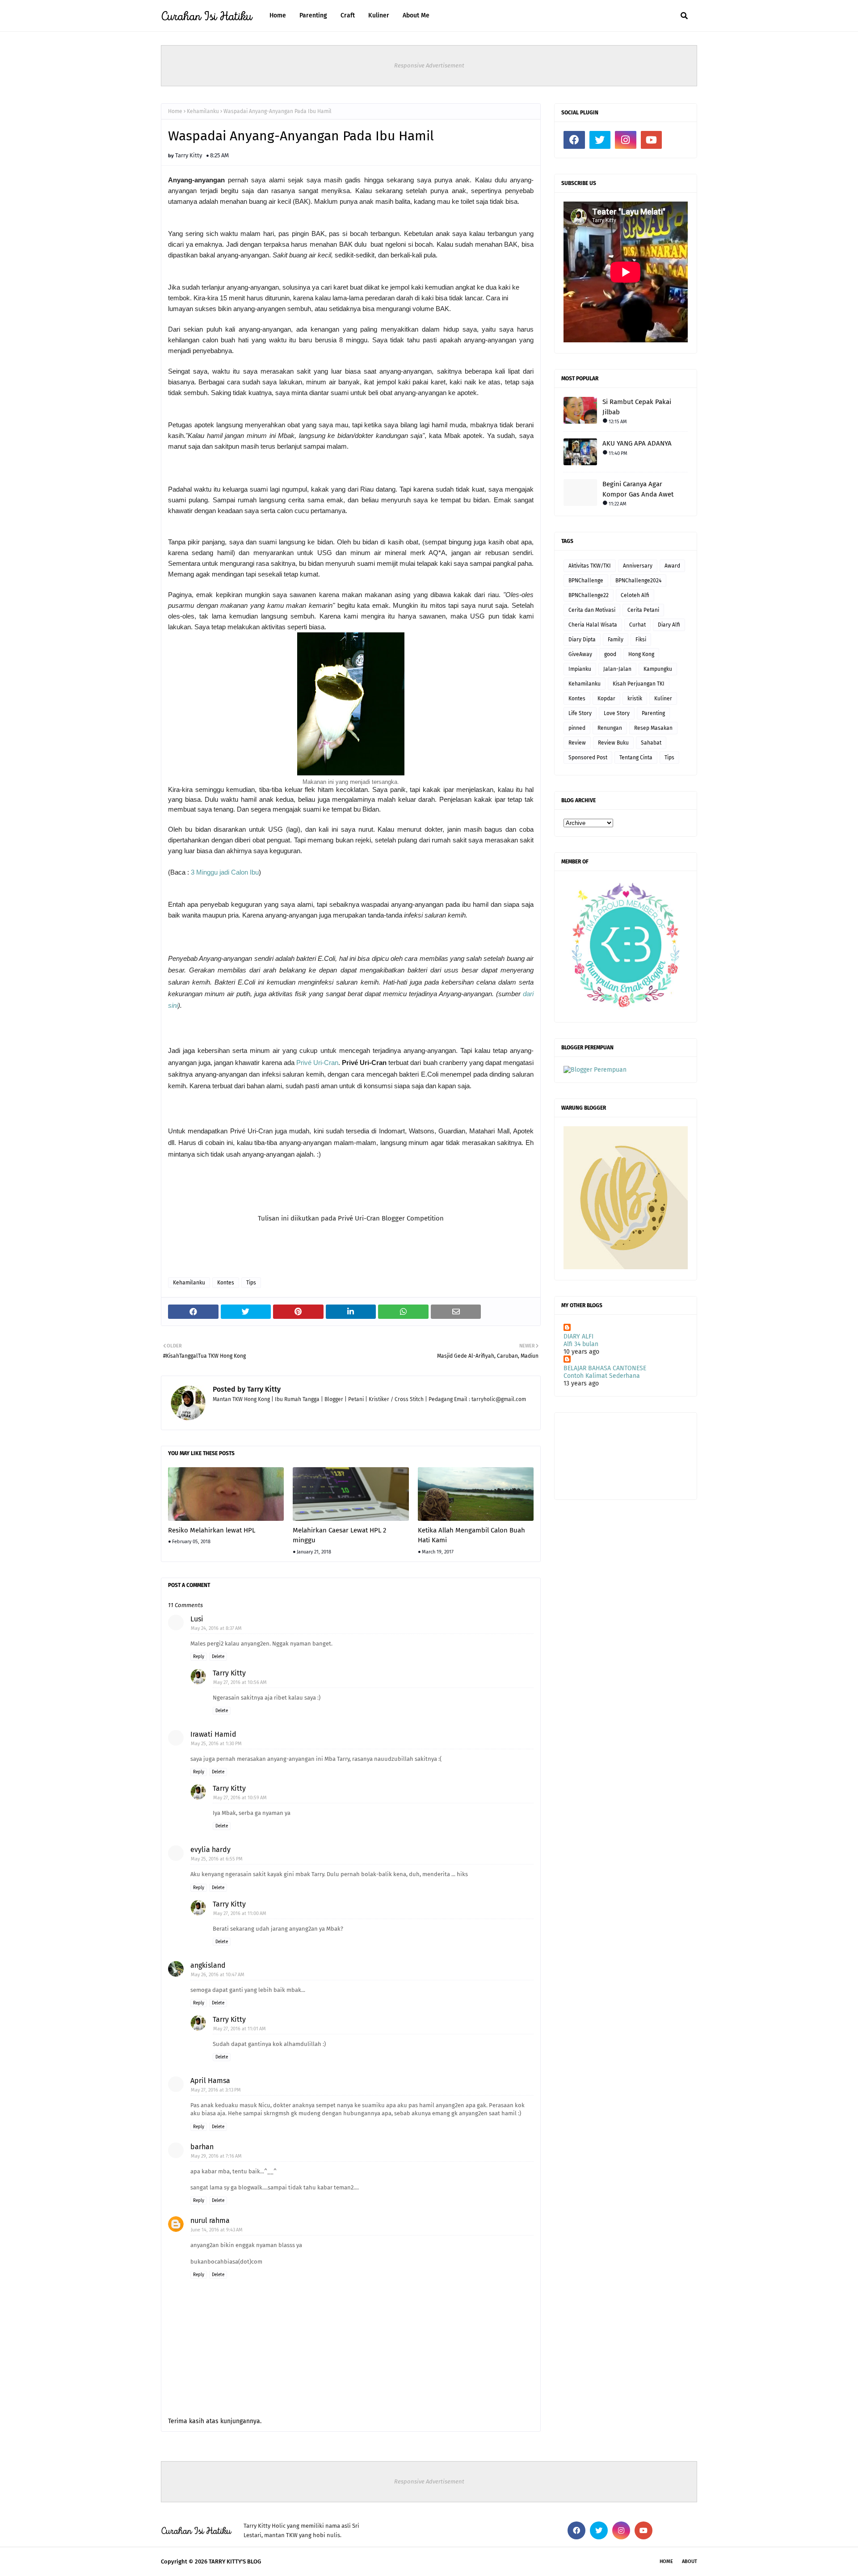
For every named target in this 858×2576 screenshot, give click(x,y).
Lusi (197, 1619)
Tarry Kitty (189, 155)
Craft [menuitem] (348, 15)
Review (577, 743)
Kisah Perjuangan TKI (639, 684)
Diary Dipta (582, 640)
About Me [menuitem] (416, 15)
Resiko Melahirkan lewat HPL (212, 1530)
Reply (199, 1657)
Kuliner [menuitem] (379, 15)
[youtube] (652, 140)
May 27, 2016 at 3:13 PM (216, 2090)
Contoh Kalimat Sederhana (602, 1376)
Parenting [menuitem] (313, 15)
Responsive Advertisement (429, 65)
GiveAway (580, 654)
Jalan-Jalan (617, 669)
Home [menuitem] (278, 15)
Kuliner (663, 699)
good (610, 654)
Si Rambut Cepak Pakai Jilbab (637, 407)
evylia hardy (210, 1850)
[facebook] (574, 140)
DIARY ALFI (578, 1336)
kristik (635, 699)
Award (672, 566)
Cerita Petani (643, 610)
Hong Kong (641, 654)
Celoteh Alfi (635, 595)
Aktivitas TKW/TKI (590, 566)
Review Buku (613, 743)
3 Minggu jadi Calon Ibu (225, 872)
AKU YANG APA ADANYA (637, 443)
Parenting (653, 713)
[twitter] (600, 140)
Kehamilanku (203, 111)
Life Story (580, 713)
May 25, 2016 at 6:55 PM (217, 1859)
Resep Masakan (653, 728)
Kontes (226, 1283)
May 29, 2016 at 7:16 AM (216, 2156)
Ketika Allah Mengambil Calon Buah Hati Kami (471, 1535)
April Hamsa (210, 2081)
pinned (577, 728)
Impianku (580, 669)
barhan (202, 2147)
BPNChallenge (586, 581)
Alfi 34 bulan (581, 1344)
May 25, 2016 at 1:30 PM (216, 1744)
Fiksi (641, 640)
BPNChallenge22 (589, 595)
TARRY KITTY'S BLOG (235, 2561)
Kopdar (606, 699)
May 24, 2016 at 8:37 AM (216, 1628)
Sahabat (651, 743)
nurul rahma (210, 2220)
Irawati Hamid (213, 1734)
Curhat (637, 625)
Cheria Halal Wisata (593, 625)
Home (175, 111)
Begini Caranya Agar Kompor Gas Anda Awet (638, 489)
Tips (251, 1283)
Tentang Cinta (636, 758)
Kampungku (658, 669)
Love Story (617, 713)
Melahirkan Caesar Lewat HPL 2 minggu (339, 1535)
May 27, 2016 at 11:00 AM (240, 1913)
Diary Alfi (669, 625)
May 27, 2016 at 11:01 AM (240, 2029)
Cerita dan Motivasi (592, 610)
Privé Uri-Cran (317, 1063)
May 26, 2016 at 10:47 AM (218, 1975)
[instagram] (626, 140)
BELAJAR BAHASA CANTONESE (605, 1368)
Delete (218, 1657)
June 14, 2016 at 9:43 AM (217, 2230)
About (690, 2561)
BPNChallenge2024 (638, 581)
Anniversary (638, 566)
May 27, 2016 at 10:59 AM (240, 1798)
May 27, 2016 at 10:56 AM (240, 1682)
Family (616, 640)
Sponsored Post (588, 758)
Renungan (610, 728)
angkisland (208, 1965)
